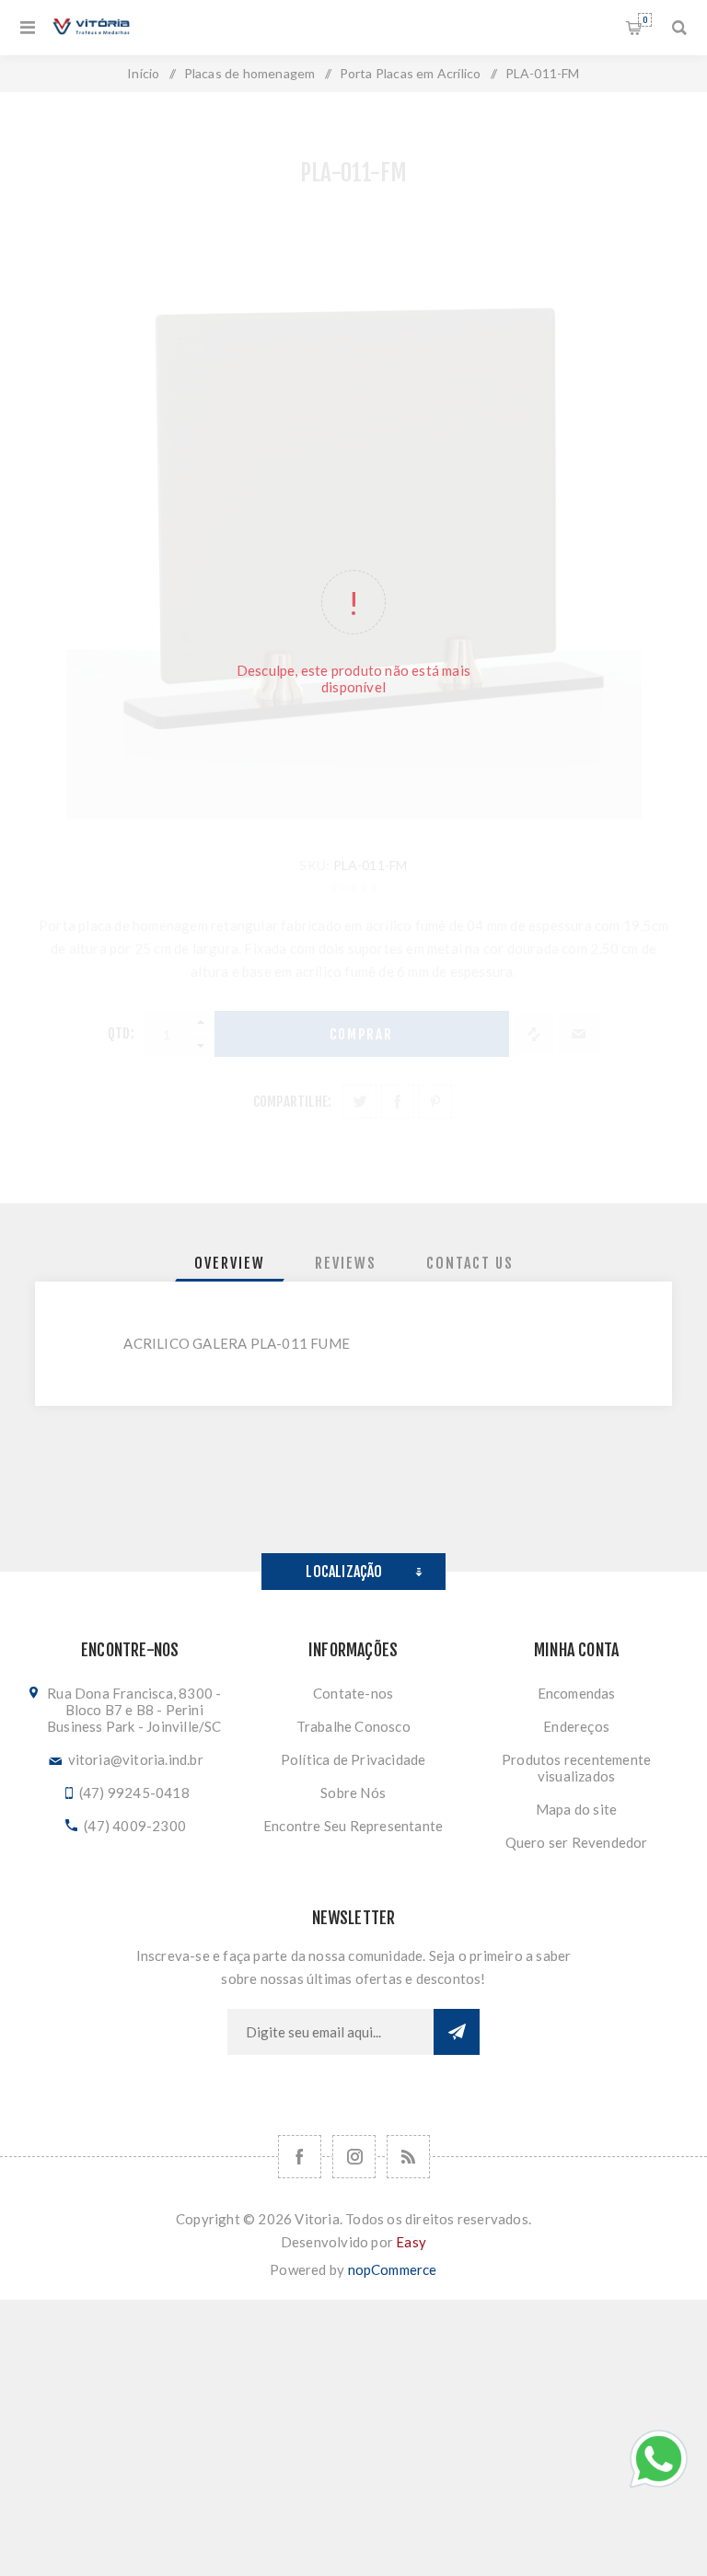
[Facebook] (300, 2157)
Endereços (576, 1726)
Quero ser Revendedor (577, 1842)
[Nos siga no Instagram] (354, 2157)
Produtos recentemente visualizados (576, 1768)
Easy (411, 2242)
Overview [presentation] (230, 1263)
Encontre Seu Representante (353, 1826)
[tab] (230, 1263)
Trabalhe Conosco (353, 1726)
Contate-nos (353, 1693)
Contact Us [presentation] (470, 1263)
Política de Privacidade (353, 1759)
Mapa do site (576, 1809)
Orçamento (645, 20)
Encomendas (577, 1693)
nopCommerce (393, 2269)
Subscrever (457, 2032)
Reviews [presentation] (346, 1263)
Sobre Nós (353, 1793)
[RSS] (408, 2157)
